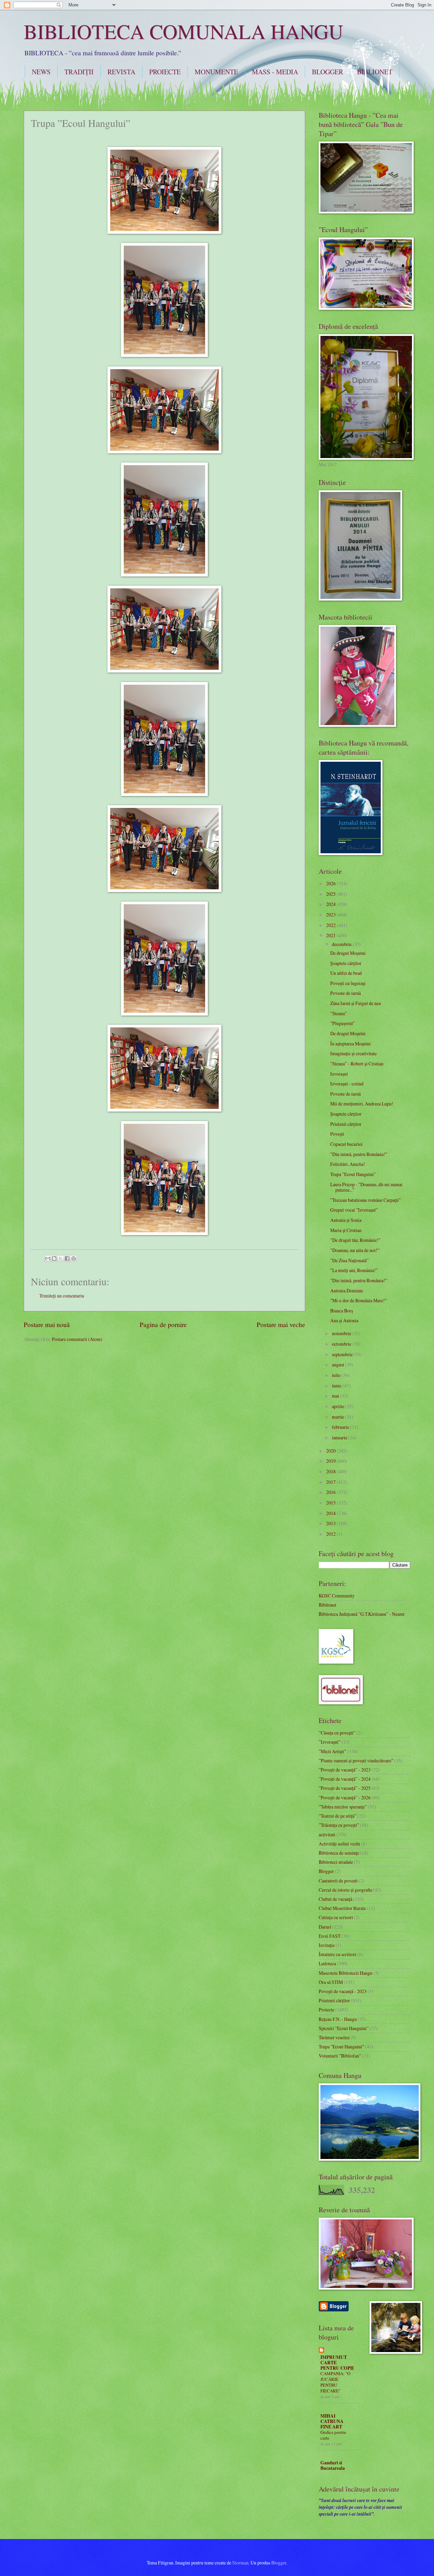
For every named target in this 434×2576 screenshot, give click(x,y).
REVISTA (121, 72)
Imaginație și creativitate (353, 1053)
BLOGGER (328, 72)
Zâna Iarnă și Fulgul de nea (356, 1003)
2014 (331, 1513)
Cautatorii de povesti (338, 1881)
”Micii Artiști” (332, 1751)
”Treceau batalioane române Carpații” (366, 1200)
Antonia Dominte (347, 1291)
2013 (331, 1523)
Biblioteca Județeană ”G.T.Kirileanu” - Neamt (362, 1614)
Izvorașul (339, 1074)
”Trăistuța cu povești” (339, 1825)
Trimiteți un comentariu (62, 1296)
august (339, 1365)
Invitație (327, 1945)
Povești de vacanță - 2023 (343, 1991)
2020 (331, 1451)
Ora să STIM (331, 1982)
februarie (341, 1427)
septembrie (343, 1354)
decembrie (342, 944)
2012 (331, 1534)
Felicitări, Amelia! (348, 1164)
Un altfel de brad (346, 973)
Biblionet (328, 1605)
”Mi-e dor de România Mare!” (359, 1300)
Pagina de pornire (163, 1324)
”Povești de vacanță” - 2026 (345, 1797)
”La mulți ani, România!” (354, 1270)
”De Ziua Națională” (349, 1260)
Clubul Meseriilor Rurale (342, 1908)
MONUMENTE (216, 72)
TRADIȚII (79, 72)
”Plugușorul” (343, 1023)
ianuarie (340, 1437)
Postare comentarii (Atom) (77, 1339)
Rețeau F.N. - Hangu (338, 2019)
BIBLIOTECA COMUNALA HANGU (183, 31)
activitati (327, 1834)
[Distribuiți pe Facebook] (67, 1258)
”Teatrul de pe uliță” (338, 1816)
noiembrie (342, 1333)
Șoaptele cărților (346, 963)
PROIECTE (165, 72)
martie (339, 1417)
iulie (337, 1375)
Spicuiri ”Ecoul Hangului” (344, 2028)
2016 (331, 1492)
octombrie (342, 1344)
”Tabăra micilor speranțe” (343, 1807)
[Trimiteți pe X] (61, 1258)
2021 (331, 935)
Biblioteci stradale (336, 1862)
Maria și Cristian (346, 1230)
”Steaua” (339, 1013)
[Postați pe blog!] (54, 1258)
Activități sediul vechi (339, 1844)
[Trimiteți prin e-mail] (48, 1258)
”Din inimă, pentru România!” (359, 1154)
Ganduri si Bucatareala (333, 2465)
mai (336, 1396)
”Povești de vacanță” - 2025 (345, 1788)
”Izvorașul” (330, 1742)
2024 (331, 904)
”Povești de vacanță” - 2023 (345, 1770)
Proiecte (327, 2010)
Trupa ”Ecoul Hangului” (353, 1174)
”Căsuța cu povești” (337, 1733)
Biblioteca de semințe (339, 1853)
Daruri (325, 1927)
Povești (337, 1134)
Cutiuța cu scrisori (336, 1917)
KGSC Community (337, 1596)
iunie (337, 1386)
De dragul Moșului (348, 953)
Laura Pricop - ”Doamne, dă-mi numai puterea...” (366, 1187)
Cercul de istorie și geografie (346, 1890)
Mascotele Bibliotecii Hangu (346, 1973)
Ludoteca (327, 1963)
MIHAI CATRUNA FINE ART (332, 2421)
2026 (331, 883)
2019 (331, 1461)
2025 (331, 894)
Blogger (326, 1871)
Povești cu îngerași (348, 983)
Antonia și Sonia (346, 1220)
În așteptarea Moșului (350, 1044)
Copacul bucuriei (346, 1144)
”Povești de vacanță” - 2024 (345, 1779)
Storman (240, 2563)
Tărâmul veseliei (334, 2037)
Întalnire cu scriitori (338, 1954)
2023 (331, 915)
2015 (331, 1503)
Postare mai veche (281, 1324)
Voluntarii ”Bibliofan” (340, 2056)
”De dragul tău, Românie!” (355, 1240)
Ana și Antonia (344, 1320)
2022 (331, 925)
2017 (331, 1482)
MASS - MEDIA (275, 72)
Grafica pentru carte (333, 2435)
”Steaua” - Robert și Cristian (357, 1064)
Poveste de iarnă (346, 993)
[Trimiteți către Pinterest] (74, 1258)
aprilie (339, 1406)
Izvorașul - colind (347, 1084)
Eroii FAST (330, 1936)
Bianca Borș (342, 1311)
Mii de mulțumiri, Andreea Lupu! (362, 1104)
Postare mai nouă (47, 1324)
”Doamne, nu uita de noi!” (355, 1250)
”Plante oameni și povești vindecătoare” (356, 1760)
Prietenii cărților (346, 1124)
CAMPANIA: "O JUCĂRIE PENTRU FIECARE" (335, 2382)
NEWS (41, 72)
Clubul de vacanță (336, 1899)
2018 (331, 1471)
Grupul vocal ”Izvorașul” (354, 1210)
